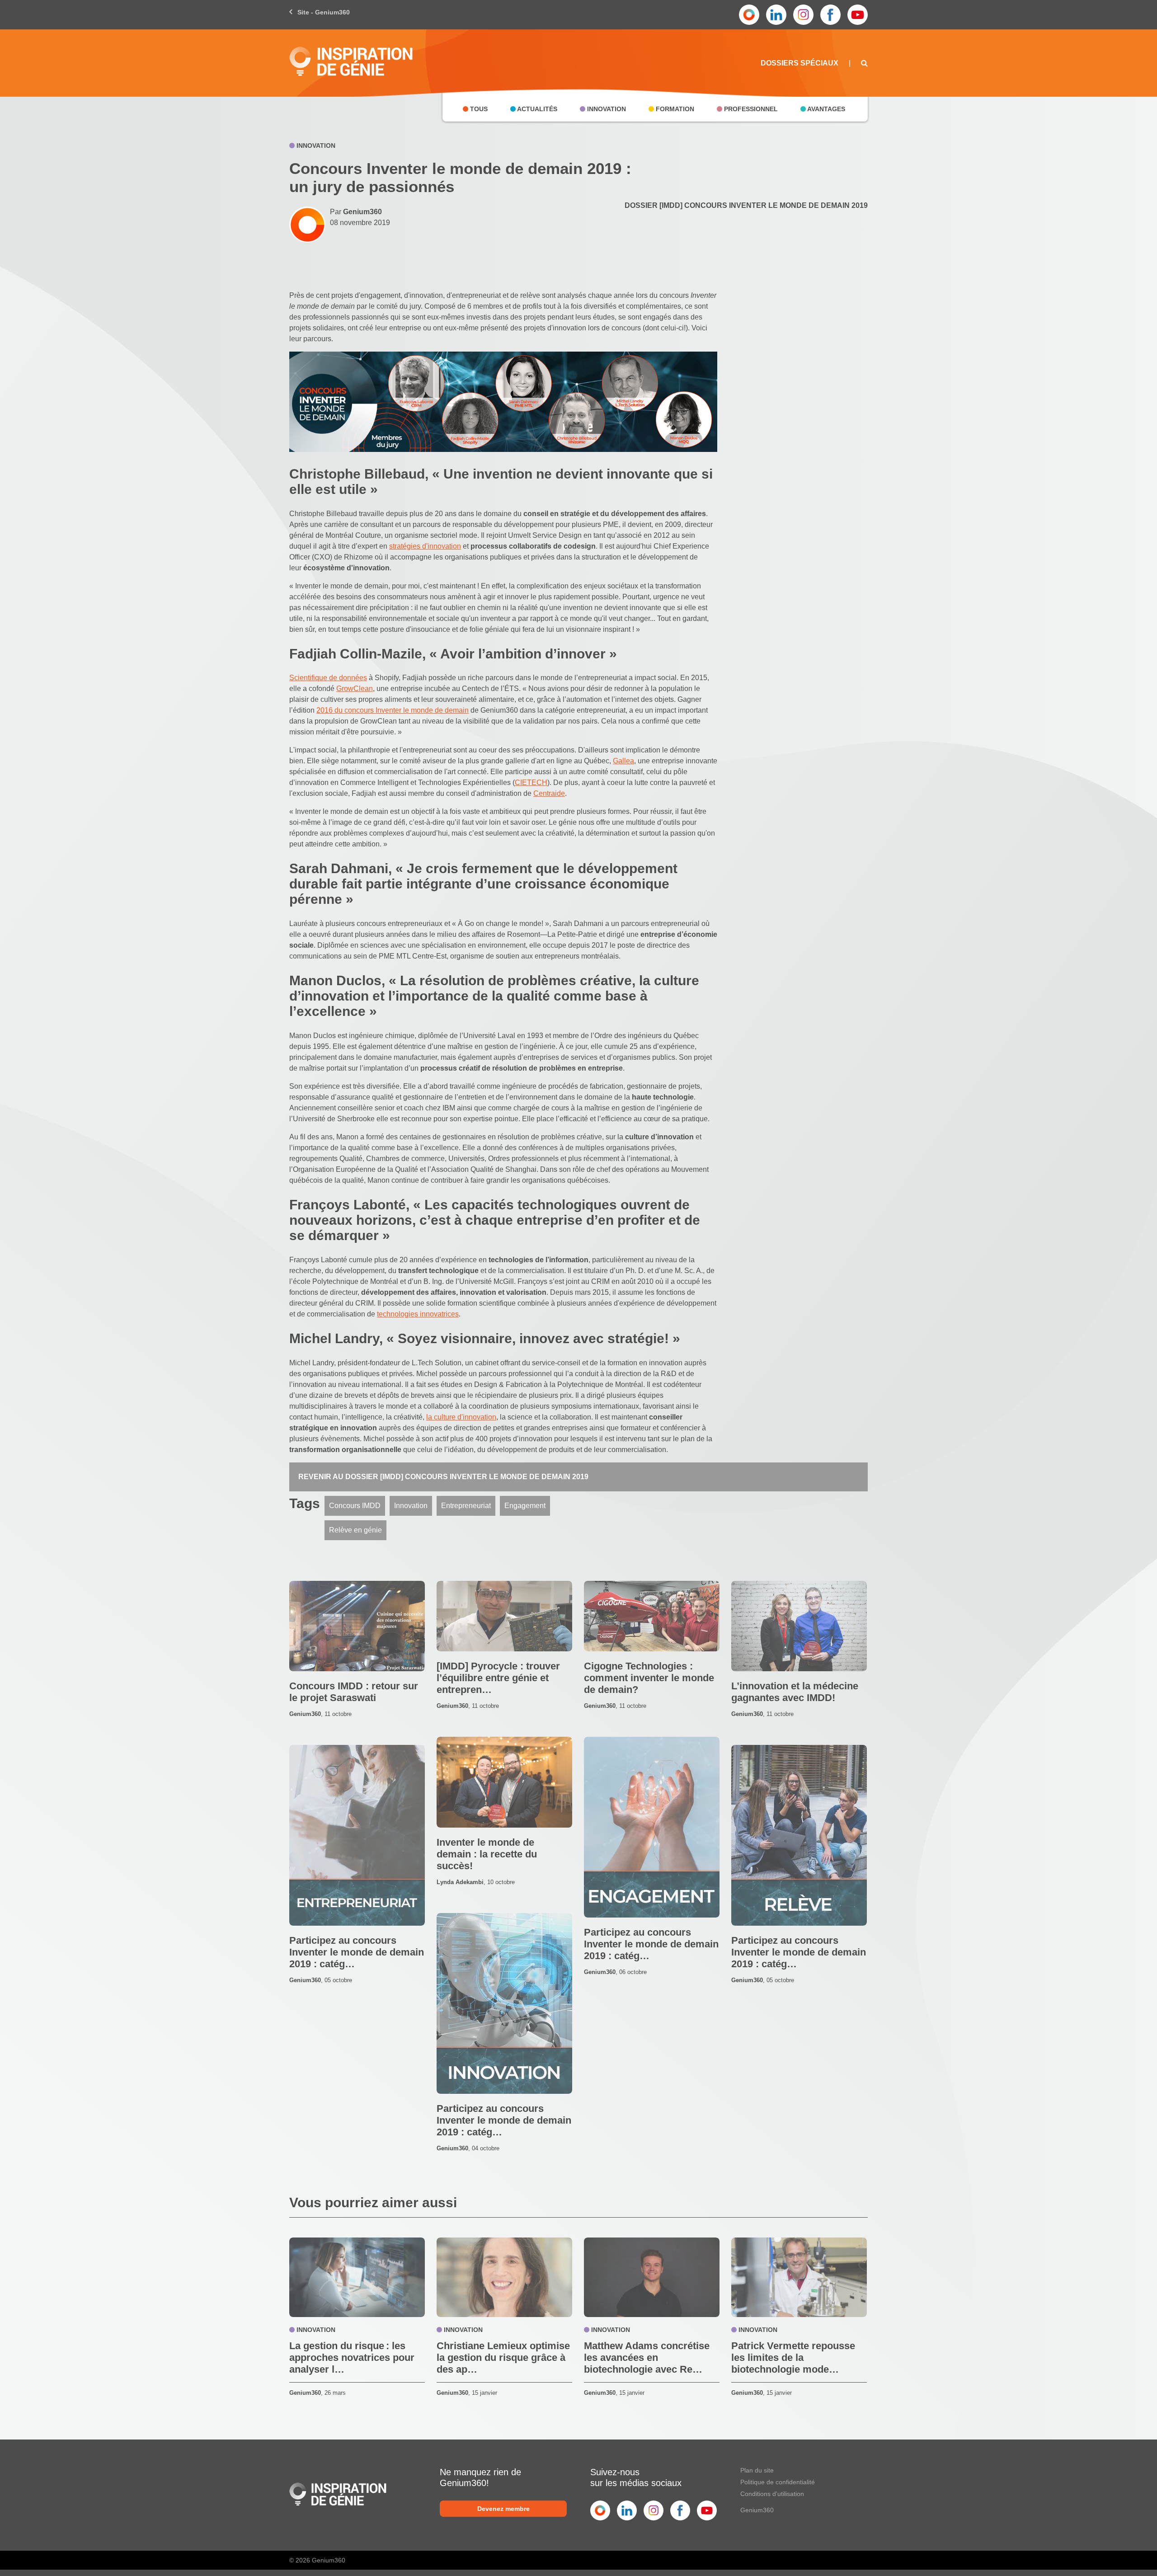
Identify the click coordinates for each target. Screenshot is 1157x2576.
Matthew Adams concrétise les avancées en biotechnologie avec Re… (647, 2357)
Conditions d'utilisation (772, 2494)
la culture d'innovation (461, 1417)
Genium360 (757, 2510)
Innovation (411, 1506)
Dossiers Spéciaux (800, 63)
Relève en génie (355, 1530)
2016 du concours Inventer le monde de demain (393, 710)
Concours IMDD (355, 1506)
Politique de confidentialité (778, 2482)
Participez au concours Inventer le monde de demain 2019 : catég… (651, 1944)
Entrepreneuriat (466, 1506)
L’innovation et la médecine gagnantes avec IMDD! (795, 1692)
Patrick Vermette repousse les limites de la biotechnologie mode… (793, 2357)
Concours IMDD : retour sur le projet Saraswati (354, 1692)
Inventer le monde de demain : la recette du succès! (487, 1854)
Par (356, 212)
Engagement (525, 1506)
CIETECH (531, 783)
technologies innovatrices (418, 1314)
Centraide (549, 793)
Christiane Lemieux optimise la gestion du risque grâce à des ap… (503, 2357)
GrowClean (355, 689)
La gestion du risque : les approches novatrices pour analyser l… (352, 2357)
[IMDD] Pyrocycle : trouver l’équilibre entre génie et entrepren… (498, 1678)
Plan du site (757, 2470)
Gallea (623, 761)
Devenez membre (503, 2509)
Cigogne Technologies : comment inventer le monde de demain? (649, 1678)
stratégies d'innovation (425, 546)
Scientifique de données (328, 678)
